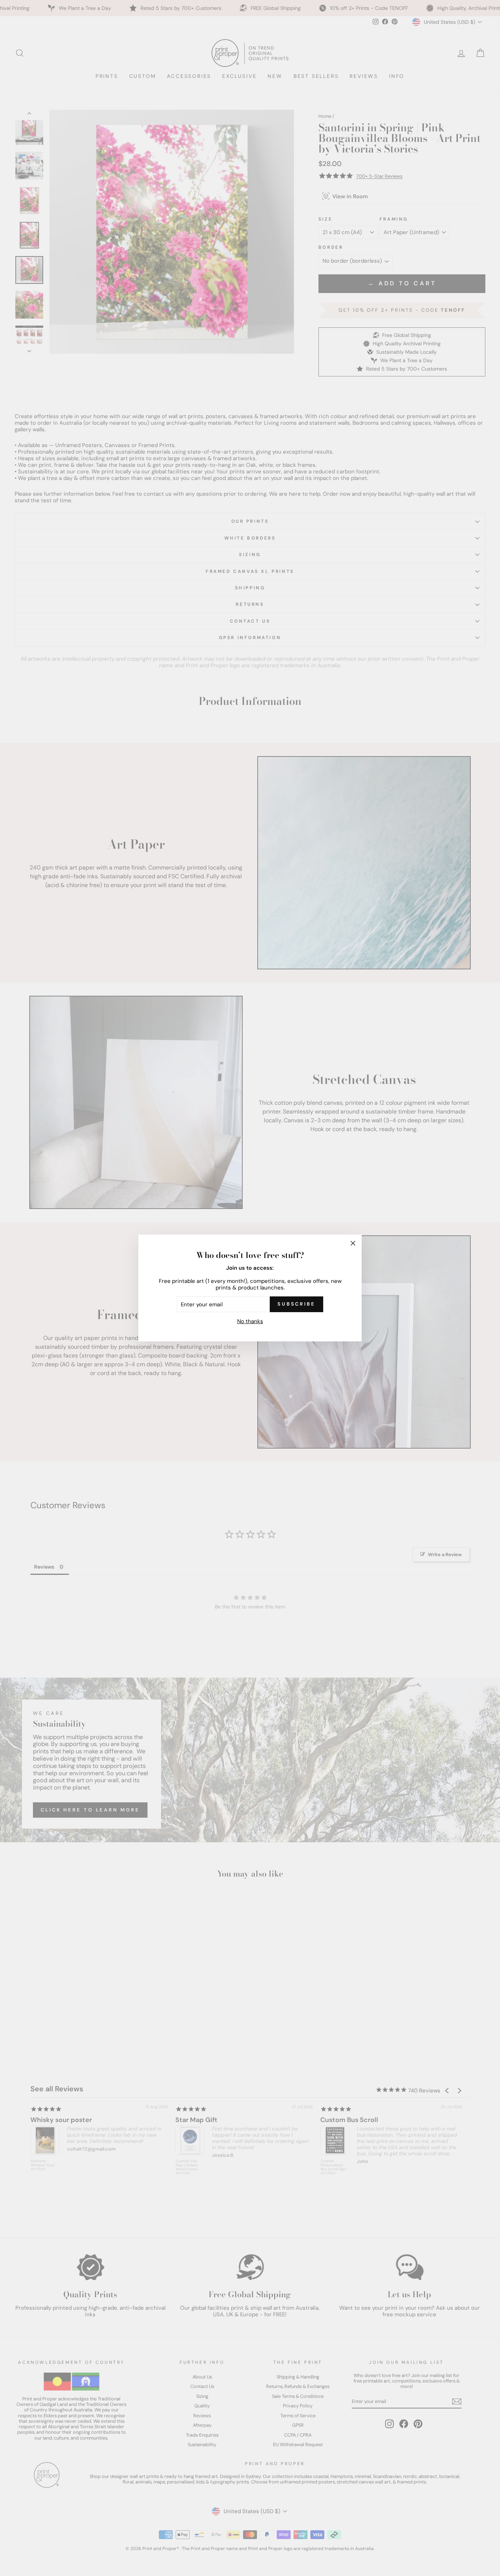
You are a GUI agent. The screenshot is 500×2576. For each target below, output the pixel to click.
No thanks (250, 1321)
